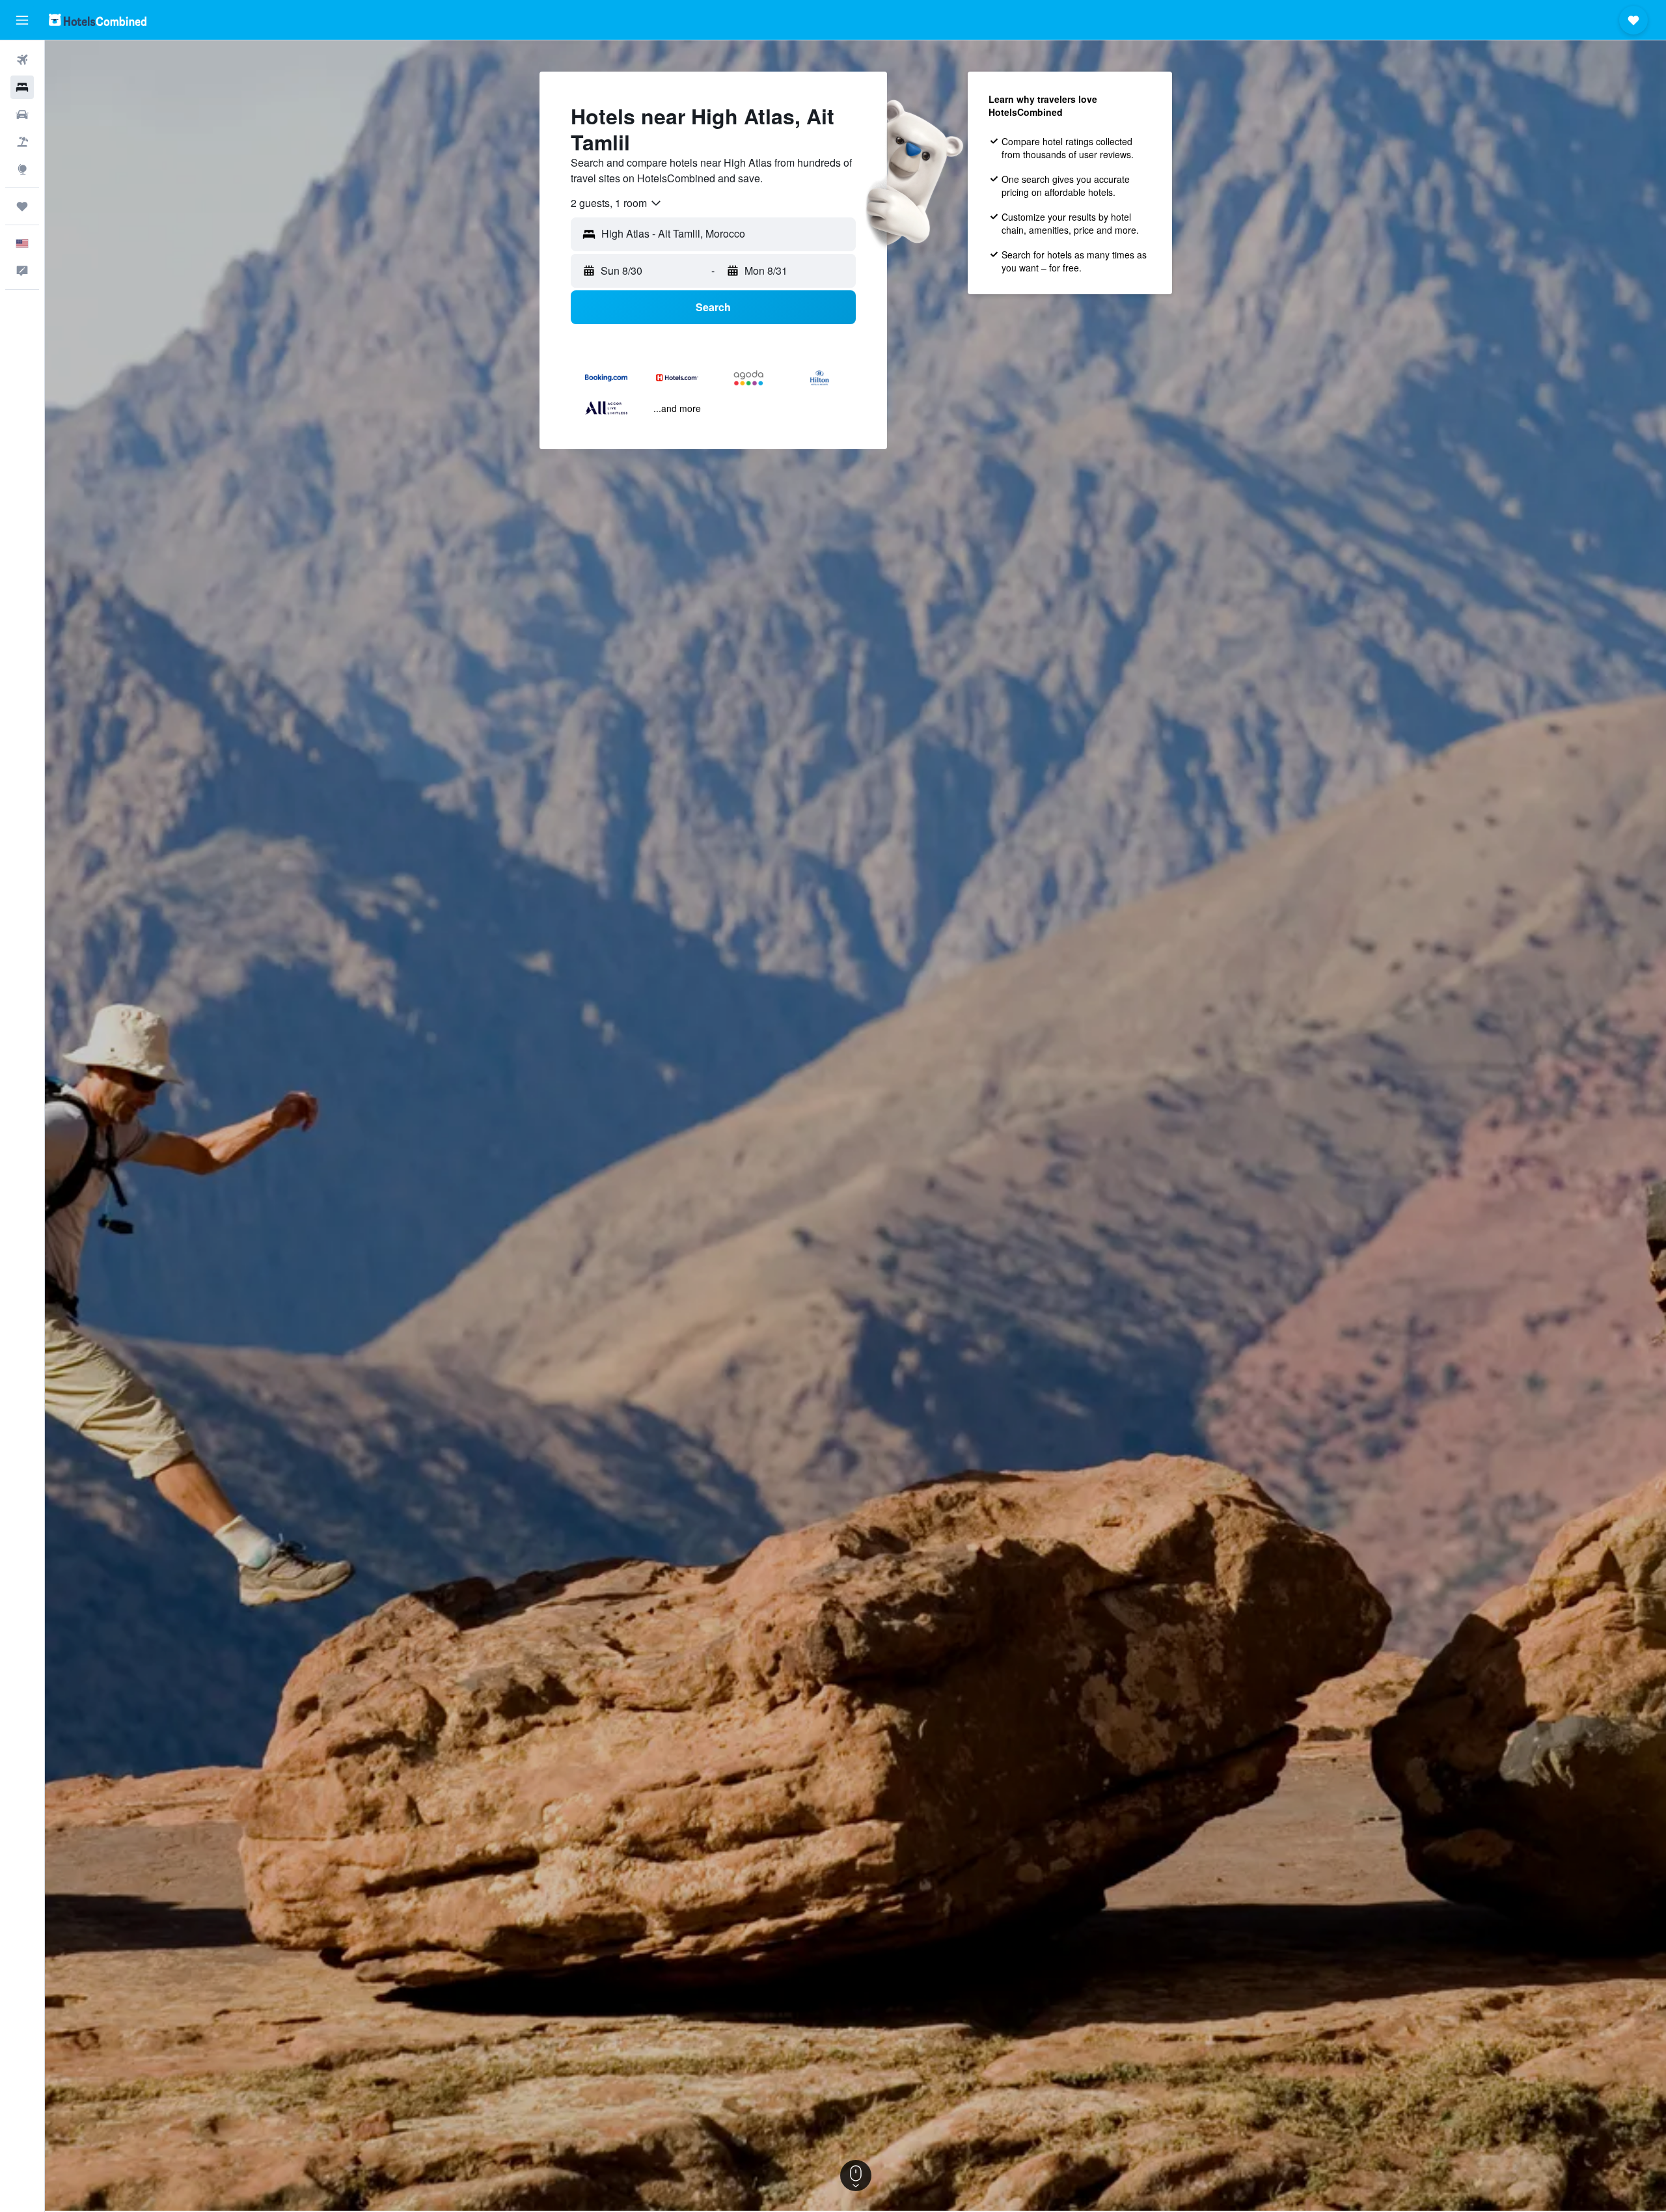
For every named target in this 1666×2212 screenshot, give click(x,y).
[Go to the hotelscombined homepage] (98, 20)
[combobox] (617, 203)
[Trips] (22, 206)
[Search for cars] (22, 115)
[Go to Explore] (22, 169)
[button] (22, 20)
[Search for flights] (22, 60)
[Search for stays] (22, 87)
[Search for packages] (22, 142)
